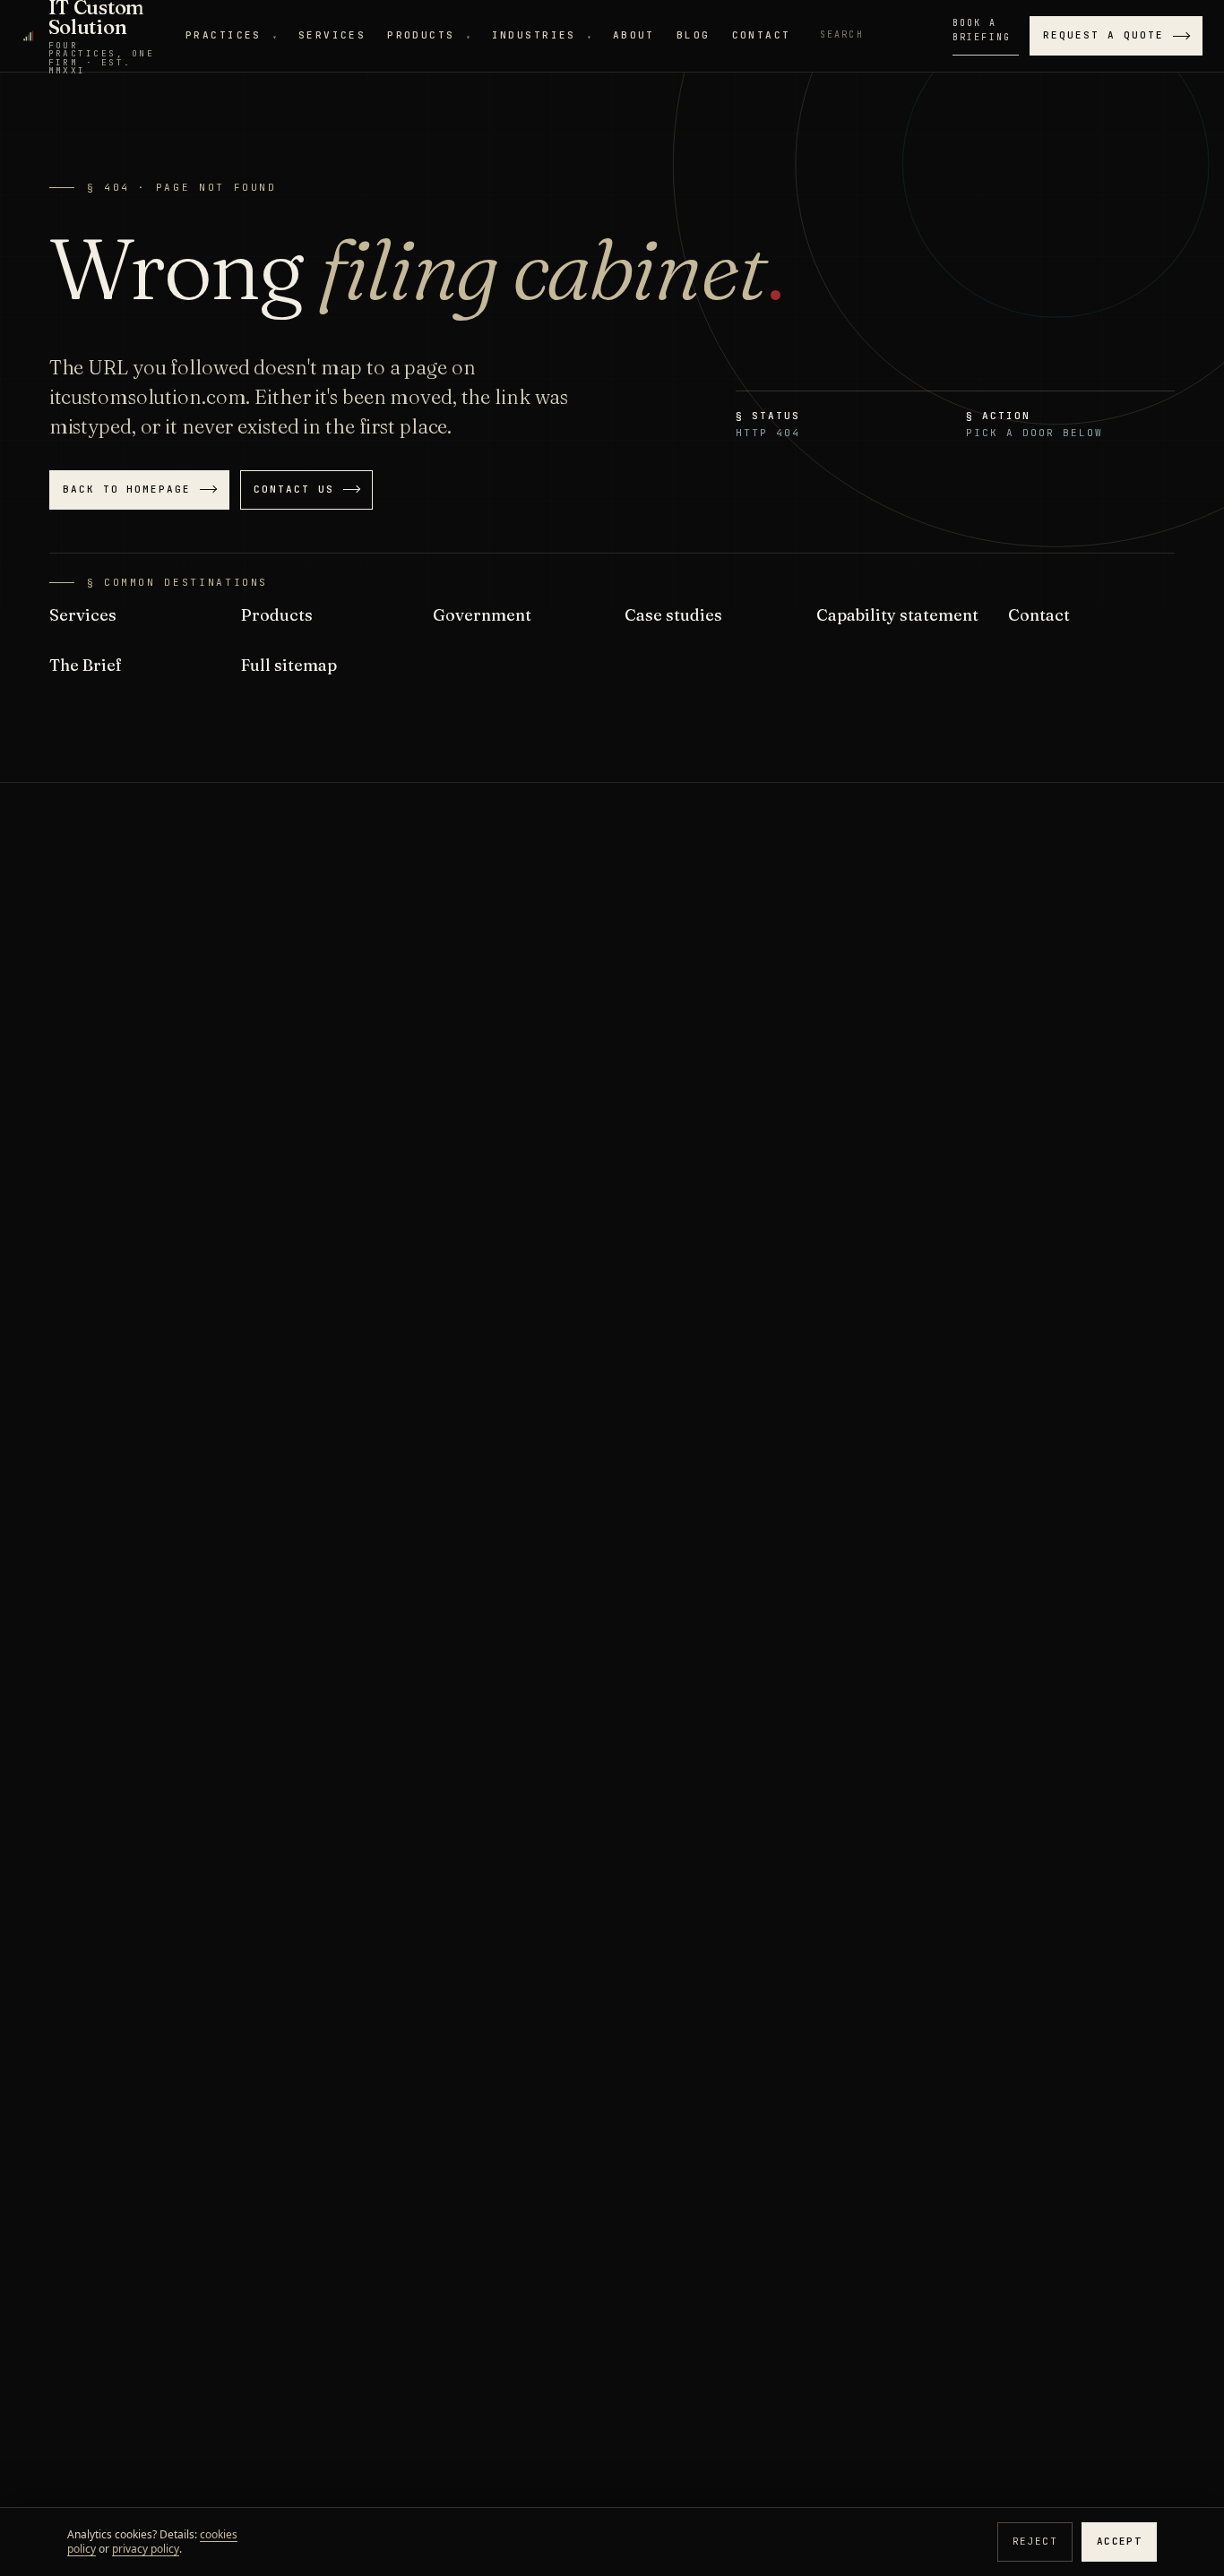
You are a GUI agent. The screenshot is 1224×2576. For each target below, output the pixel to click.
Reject (1035, 2541)
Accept (1119, 2541)
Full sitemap (289, 665)
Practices (231, 35)
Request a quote (1103, 35)
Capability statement (897, 615)
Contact (762, 35)
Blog (694, 35)
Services (332, 35)
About (634, 35)
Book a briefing (982, 30)
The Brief (86, 665)
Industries (542, 35)
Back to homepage (127, 489)
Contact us (294, 489)
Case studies (673, 615)
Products (428, 35)
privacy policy (146, 2549)
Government (482, 615)
